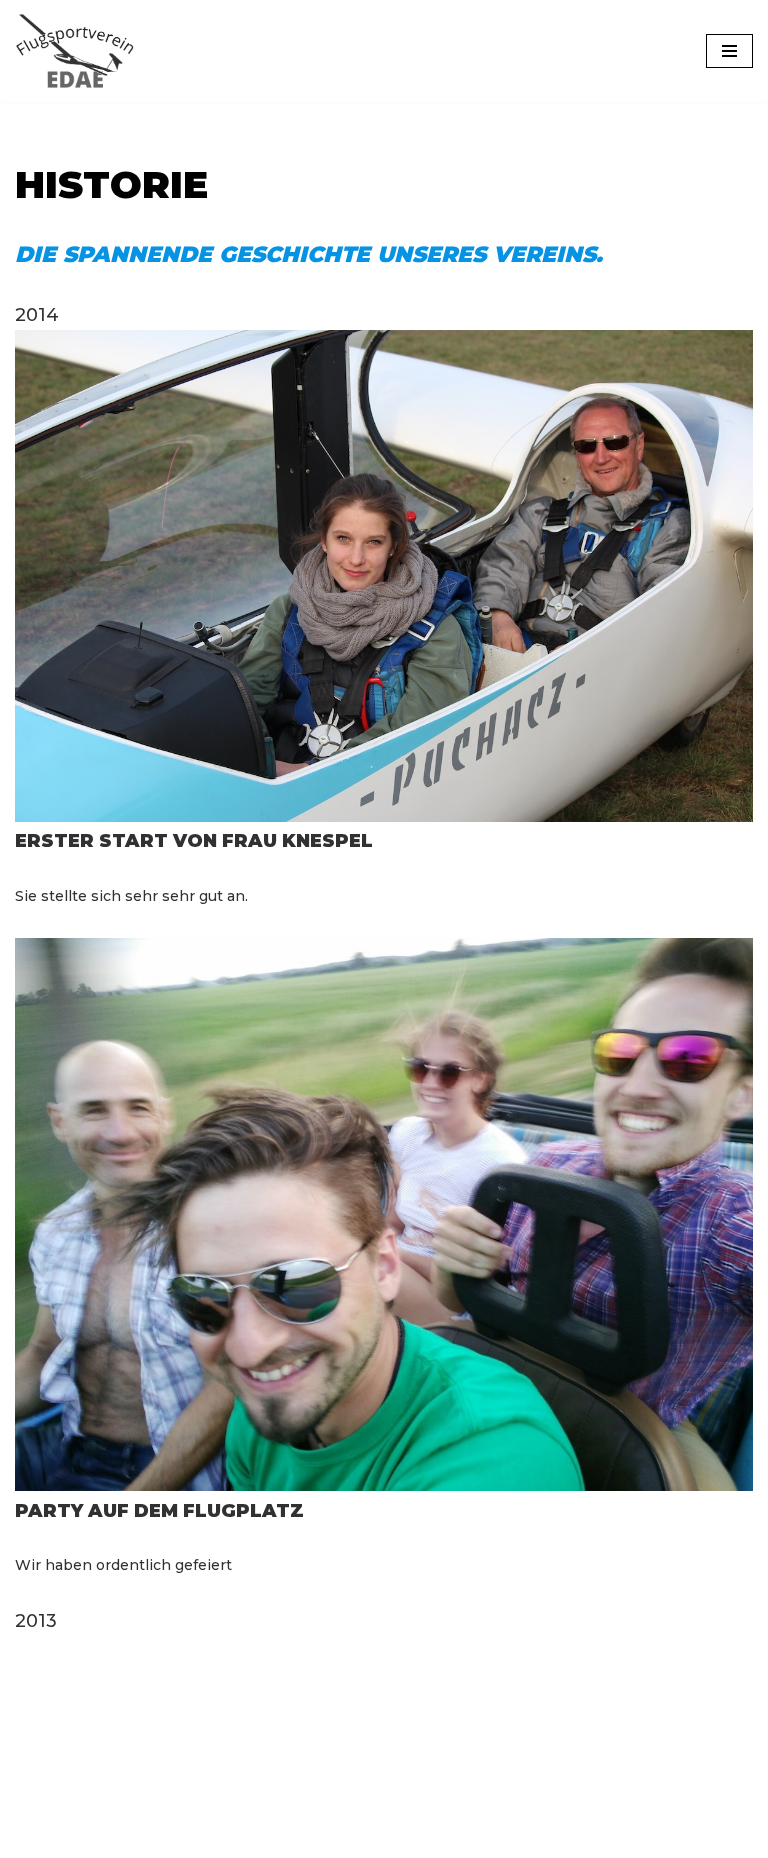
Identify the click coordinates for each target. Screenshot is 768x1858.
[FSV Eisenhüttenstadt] (75, 51)
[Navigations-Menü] (729, 51)
